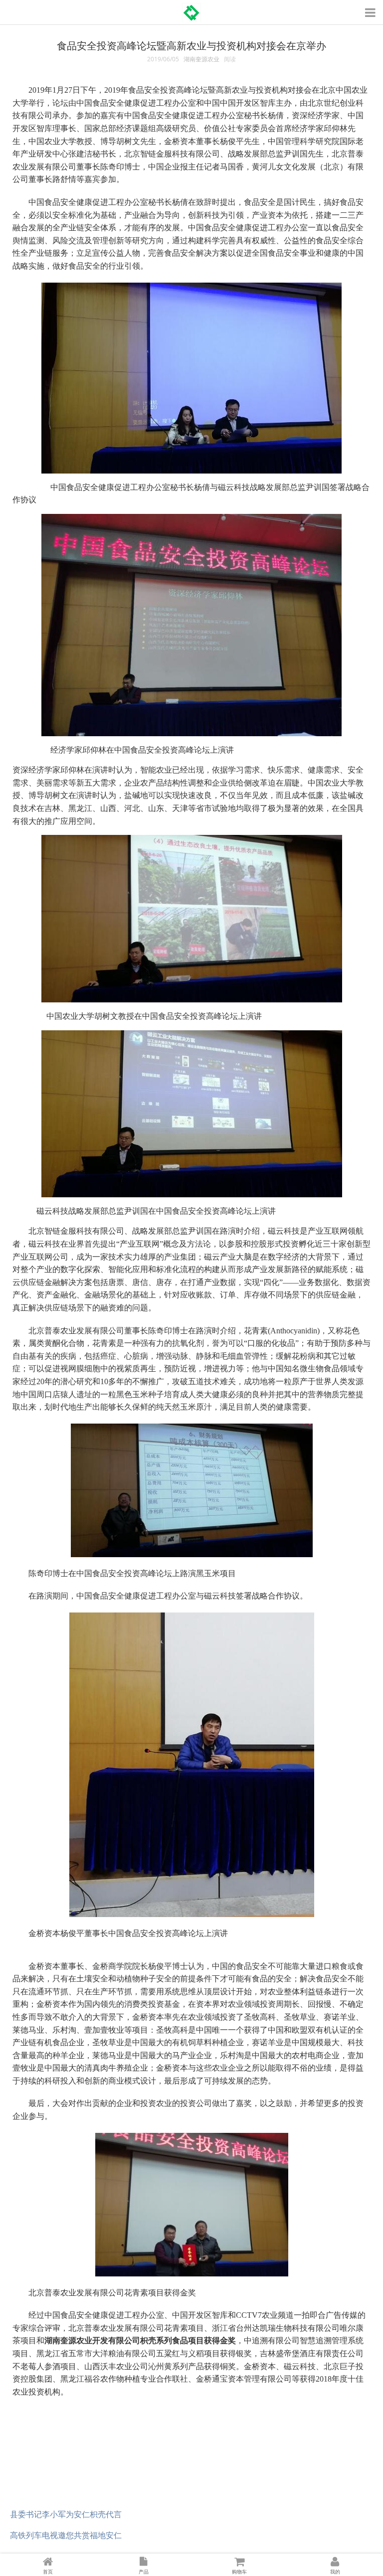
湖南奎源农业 (201, 59)
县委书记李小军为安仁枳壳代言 (66, 2514)
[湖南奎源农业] (191, 9)
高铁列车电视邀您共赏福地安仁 (66, 2535)
